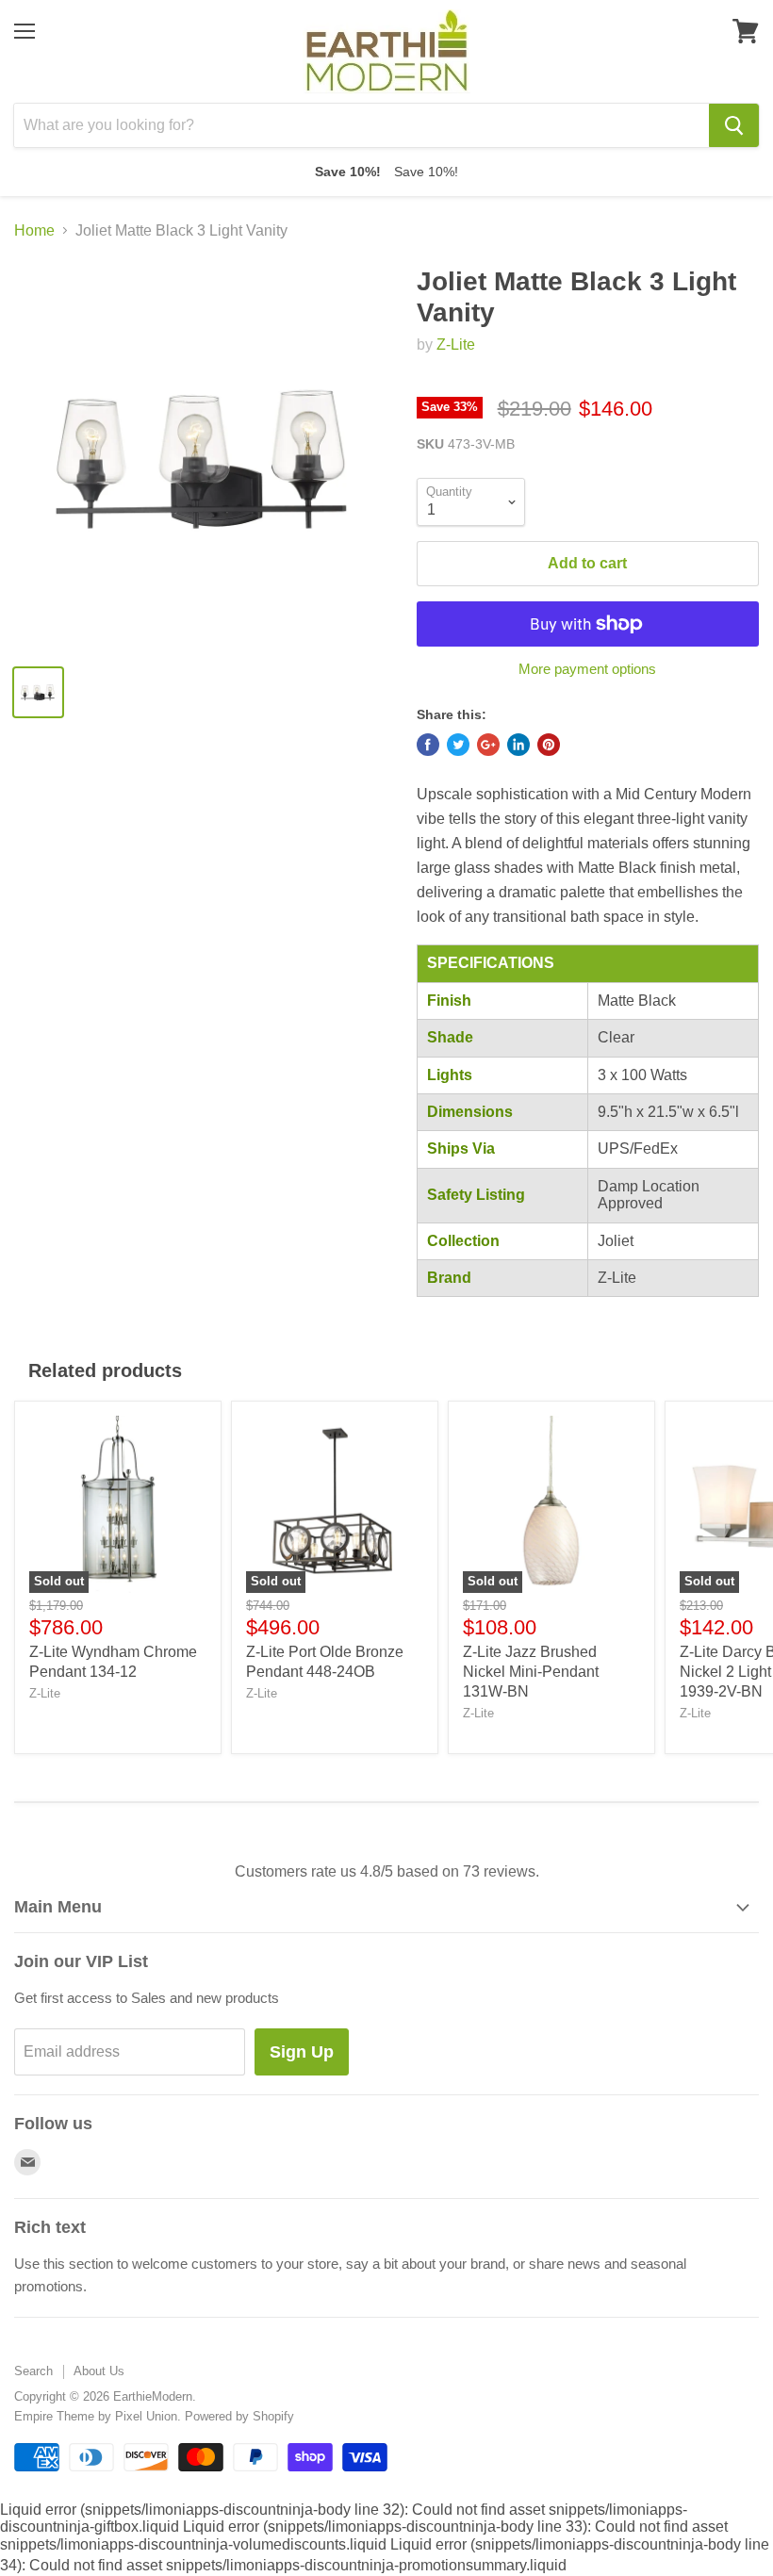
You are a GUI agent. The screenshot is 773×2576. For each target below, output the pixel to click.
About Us (99, 2371)
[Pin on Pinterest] (549, 745)
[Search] (734, 125)
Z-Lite (456, 345)
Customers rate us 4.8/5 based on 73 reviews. (387, 1871)
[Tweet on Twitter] (458, 745)
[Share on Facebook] (428, 745)
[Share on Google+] (488, 745)
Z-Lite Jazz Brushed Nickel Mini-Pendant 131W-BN (531, 1672)
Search (33, 2371)
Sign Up (302, 2052)
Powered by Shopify (239, 2416)
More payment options (587, 669)
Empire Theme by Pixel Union (96, 2416)
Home (34, 230)
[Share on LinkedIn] (518, 745)
